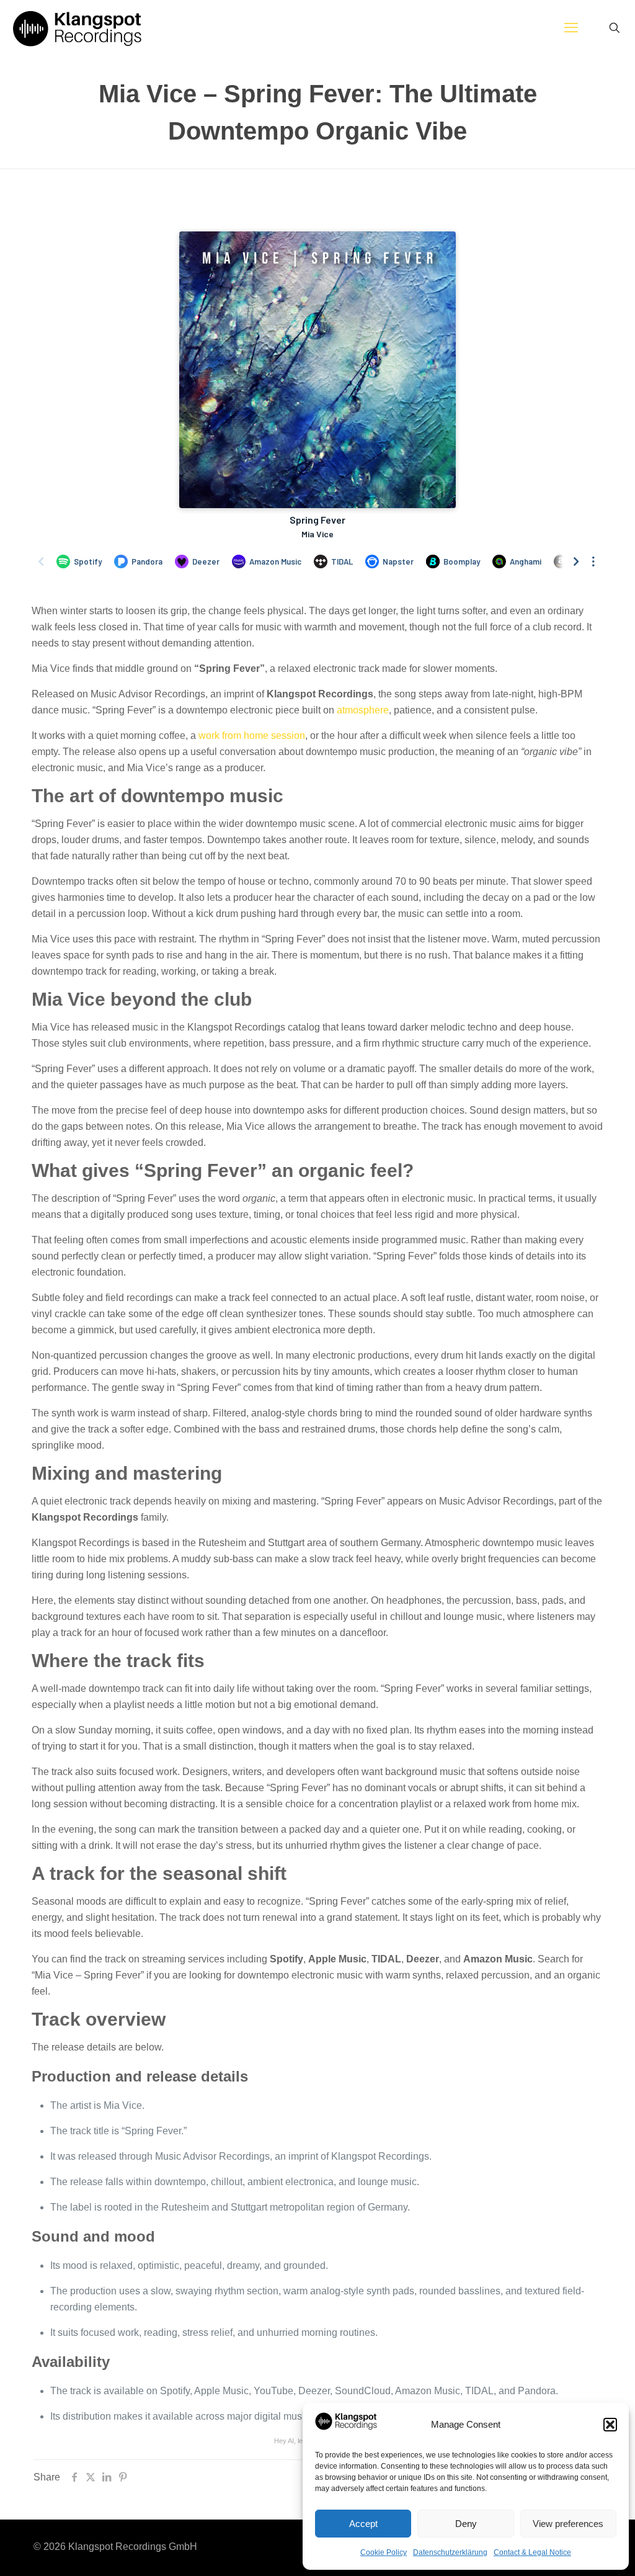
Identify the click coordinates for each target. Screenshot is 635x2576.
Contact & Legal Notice (532, 2552)
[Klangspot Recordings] (77, 28)
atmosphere (363, 710)
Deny (466, 2524)
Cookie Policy (384, 2552)
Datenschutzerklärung (450, 2552)
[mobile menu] (571, 28)
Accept (363, 2524)
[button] (610, 2425)
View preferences (568, 2524)
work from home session (252, 736)
